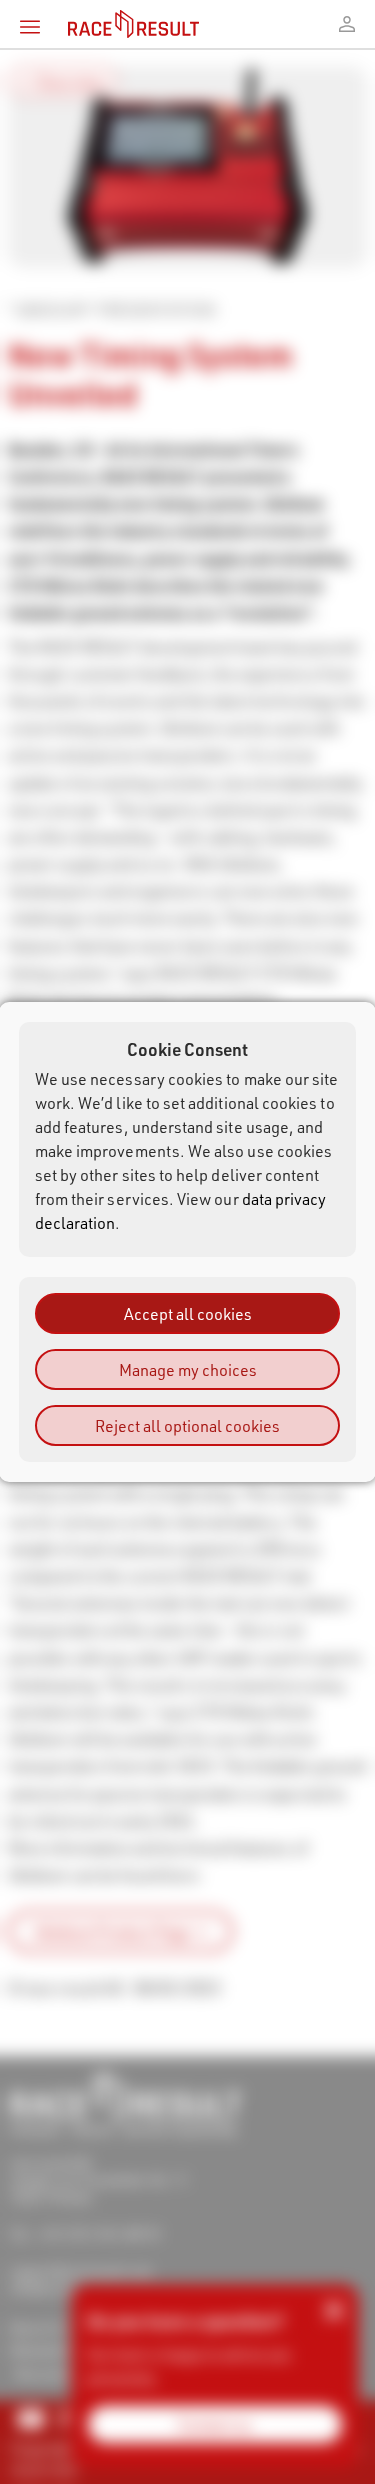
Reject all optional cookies (187, 1425)
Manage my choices (188, 1369)
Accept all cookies (188, 1313)
